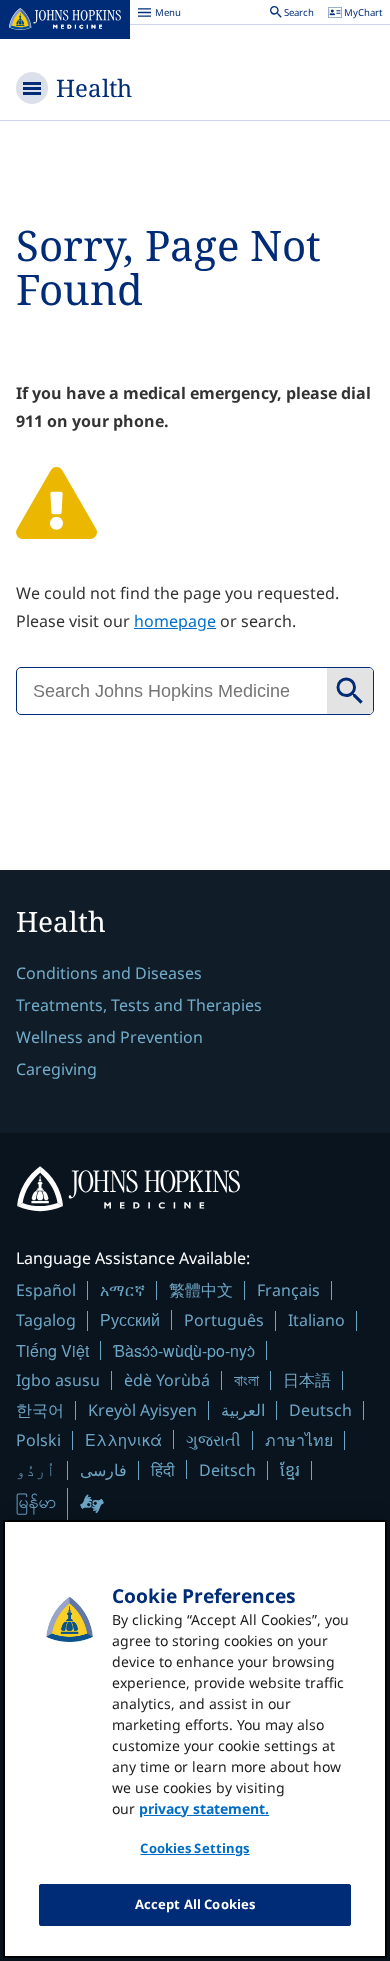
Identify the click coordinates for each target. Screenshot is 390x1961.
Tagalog (46, 1320)
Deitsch (227, 1470)
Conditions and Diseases (109, 973)
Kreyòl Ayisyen (142, 1410)
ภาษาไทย (299, 1440)
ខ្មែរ (290, 1470)
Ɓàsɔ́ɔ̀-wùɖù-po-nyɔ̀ (184, 1350)
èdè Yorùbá (167, 1380)
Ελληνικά (123, 1439)
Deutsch (320, 1410)
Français (288, 1290)
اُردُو (36, 1470)
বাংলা (246, 1380)
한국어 (40, 1410)
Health (94, 87)
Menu (159, 15)
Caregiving (56, 1069)
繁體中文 (201, 1290)
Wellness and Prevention (109, 1037)
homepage (175, 621)
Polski (38, 1440)
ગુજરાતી (213, 1440)
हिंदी (163, 1469)
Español (46, 1290)
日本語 (307, 1380)
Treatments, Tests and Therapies (139, 1005)
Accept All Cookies (195, 1904)
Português (224, 1320)
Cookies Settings (194, 1848)
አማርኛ (122, 1290)
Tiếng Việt (52, 1350)
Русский (130, 1319)
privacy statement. (204, 1808)
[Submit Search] (350, 691)
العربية (243, 1410)
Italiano (316, 1320)
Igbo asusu (58, 1380)
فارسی (103, 1470)
